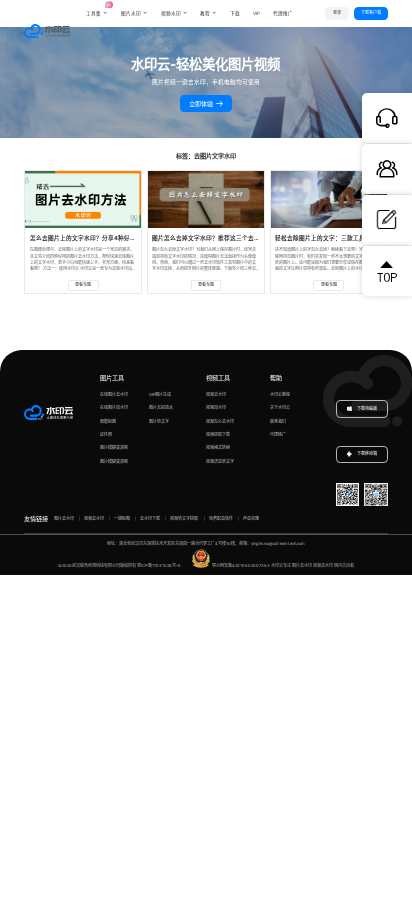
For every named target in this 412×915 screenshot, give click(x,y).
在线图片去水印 (114, 394)
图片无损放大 (161, 407)
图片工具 (112, 377)
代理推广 (278, 434)
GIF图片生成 (160, 394)
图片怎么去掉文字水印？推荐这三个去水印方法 (215, 238)
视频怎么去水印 (220, 421)
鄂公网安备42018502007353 (241, 565)
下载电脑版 (366, 408)
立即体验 (202, 103)
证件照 (106, 434)
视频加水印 (216, 407)
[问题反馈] (387, 220)
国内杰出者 (344, 565)
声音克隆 (251, 518)
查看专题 (83, 284)
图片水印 (131, 13)
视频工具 (218, 377)
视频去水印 (216, 394)
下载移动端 (367, 453)
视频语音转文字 (220, 461)
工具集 (97, 9)
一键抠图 (122, 518)
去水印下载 (150, 518)
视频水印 (171, 13)
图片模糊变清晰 (114, 447)
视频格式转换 (218, 447)
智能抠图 (108, 421)
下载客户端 (371, 12)
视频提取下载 (218, 434)
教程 (205, 13)
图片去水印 (64, 518)
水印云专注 (281, 565)
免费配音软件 (221, 518)
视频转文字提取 (184, 518)
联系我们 (278, 421)
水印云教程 (280, 394)
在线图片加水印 (114, 407)
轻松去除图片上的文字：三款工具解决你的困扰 (338, 238)
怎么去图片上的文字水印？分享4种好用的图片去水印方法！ (110, 238)
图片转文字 (159, 421)
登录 (337, 12)
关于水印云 (280, 407)
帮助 (276, 377)
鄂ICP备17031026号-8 (159, 565)
